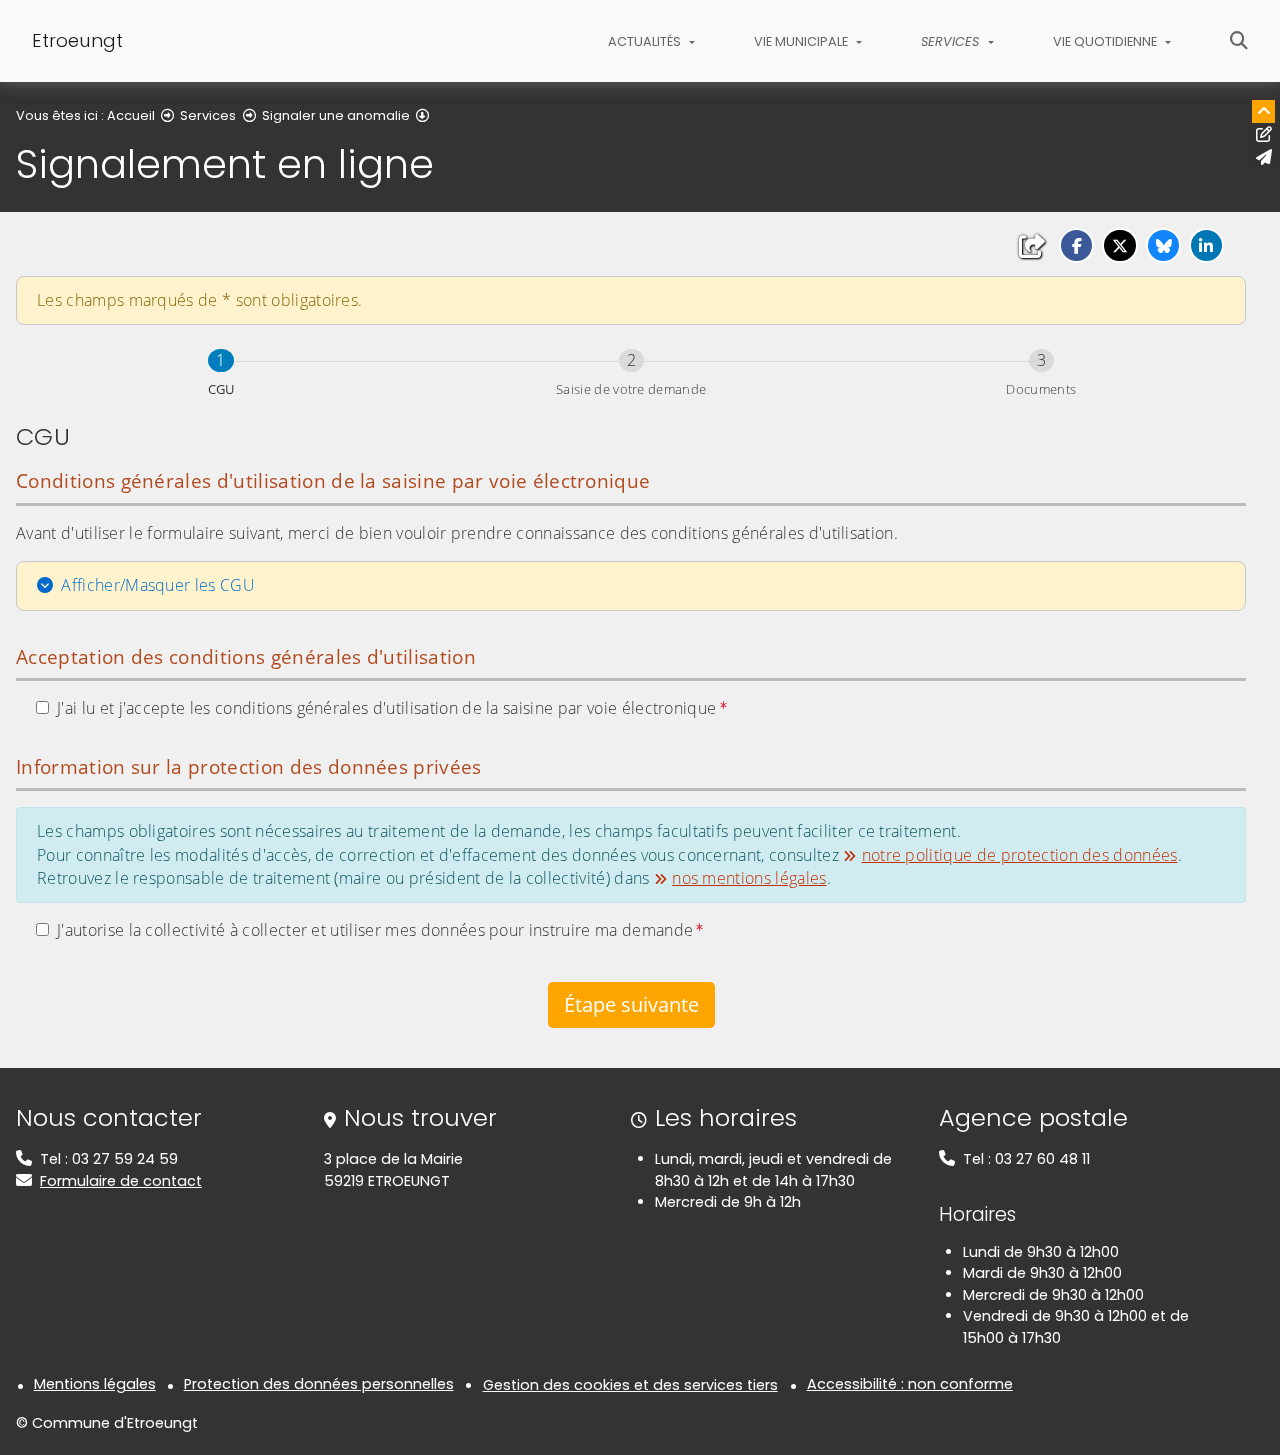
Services (208, 115)
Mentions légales (95, 1384)
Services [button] (952, 41)
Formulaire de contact (121, 1181)
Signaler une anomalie (336, 115)
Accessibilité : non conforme (910, 1384)
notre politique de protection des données (1019, 855)
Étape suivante (631, 1004)
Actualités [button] (646, 41)
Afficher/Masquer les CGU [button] (158, 585)
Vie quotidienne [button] (1106, 41)
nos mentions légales (749, 878)
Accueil (131, 115)
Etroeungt (77, 40)
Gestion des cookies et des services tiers (630, 1385)
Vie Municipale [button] (802, 41)
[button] (1076, 245)
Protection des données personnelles (319, 1384)
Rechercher (1239, 41)
